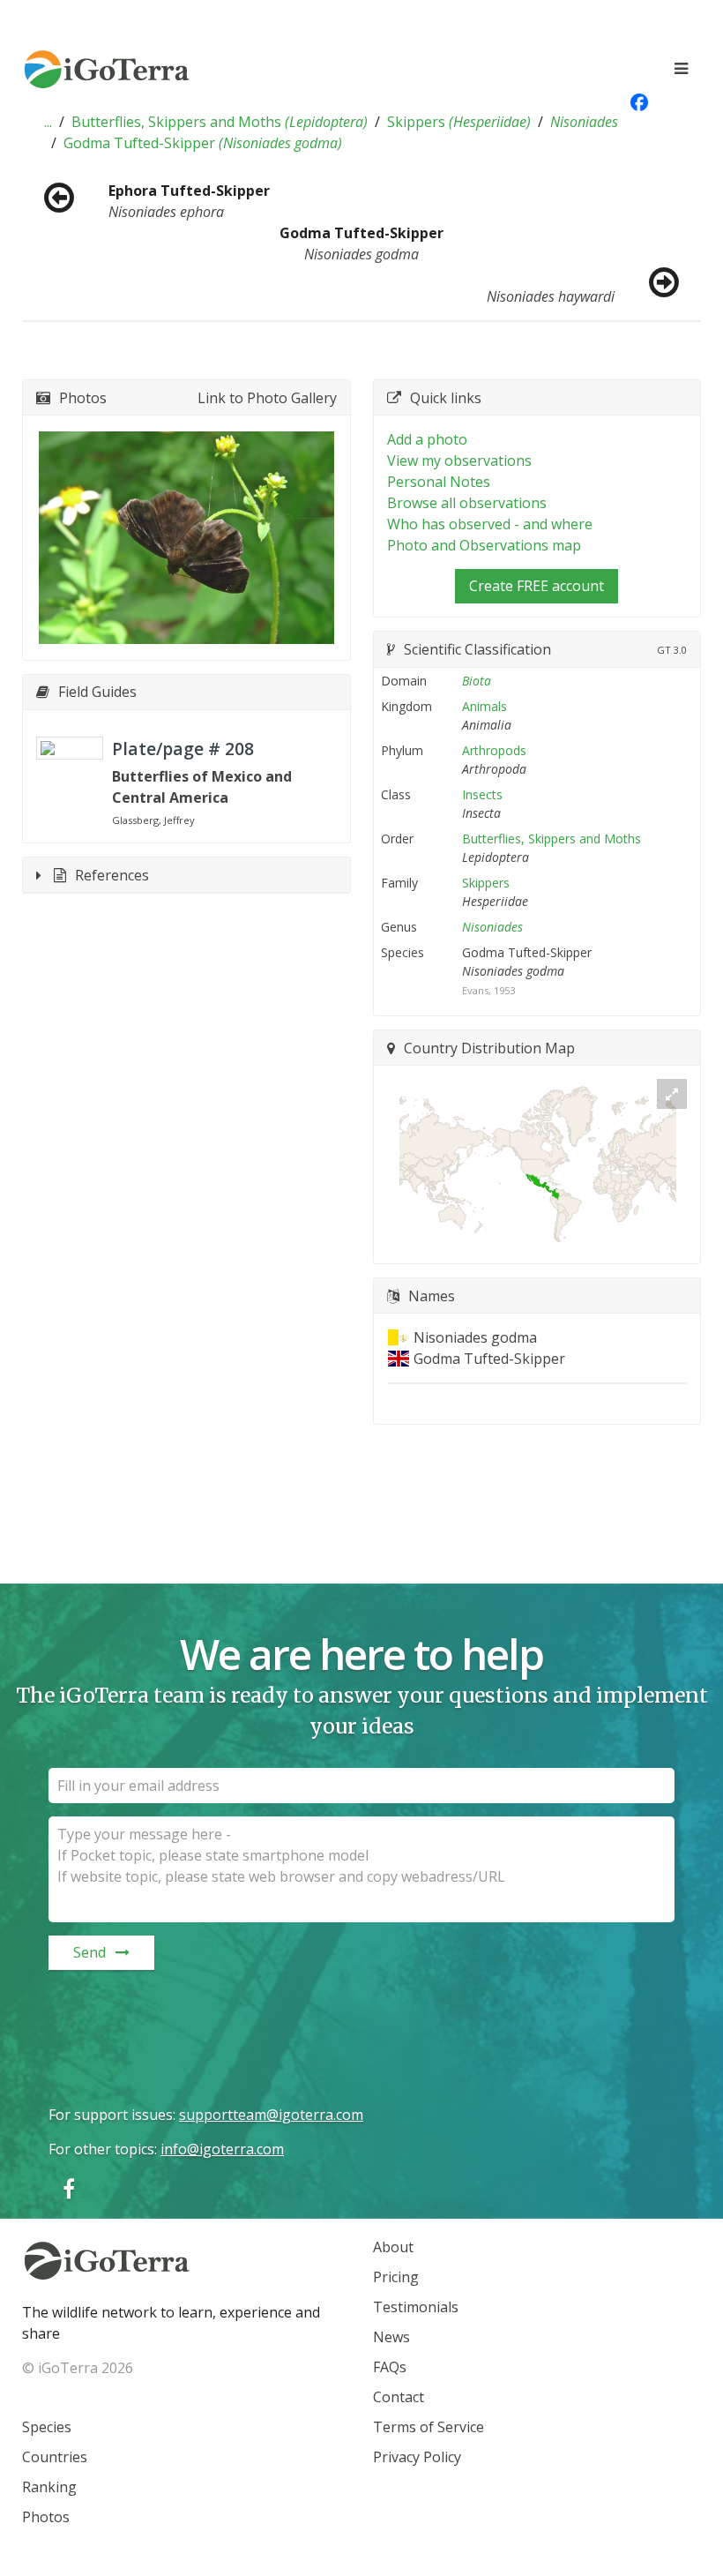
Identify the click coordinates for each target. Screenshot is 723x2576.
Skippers (459, 122)
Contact (399, 2397)
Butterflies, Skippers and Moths (220, 122)
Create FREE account (537, 586)
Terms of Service (429, 2427)
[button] (48, 122)
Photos (46, 2517)
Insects (482, 794)
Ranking (49, 2487)
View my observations (459, 461)
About (393, 2247)
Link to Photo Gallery (267, 398)
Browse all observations (467, 503)
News (391, 2337)
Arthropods (494, 750)
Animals (484, 706)
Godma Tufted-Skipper (203, 143)
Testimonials (416, 2307)
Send (89, 1952)
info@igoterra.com (222, 2149)
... (48, 122)
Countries (55, 2457)
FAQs (390, 2367)
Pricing (396, 2277)
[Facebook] (69, 2188)
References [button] (112, 875)
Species (47, 2427)
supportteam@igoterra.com (271, 2115)
